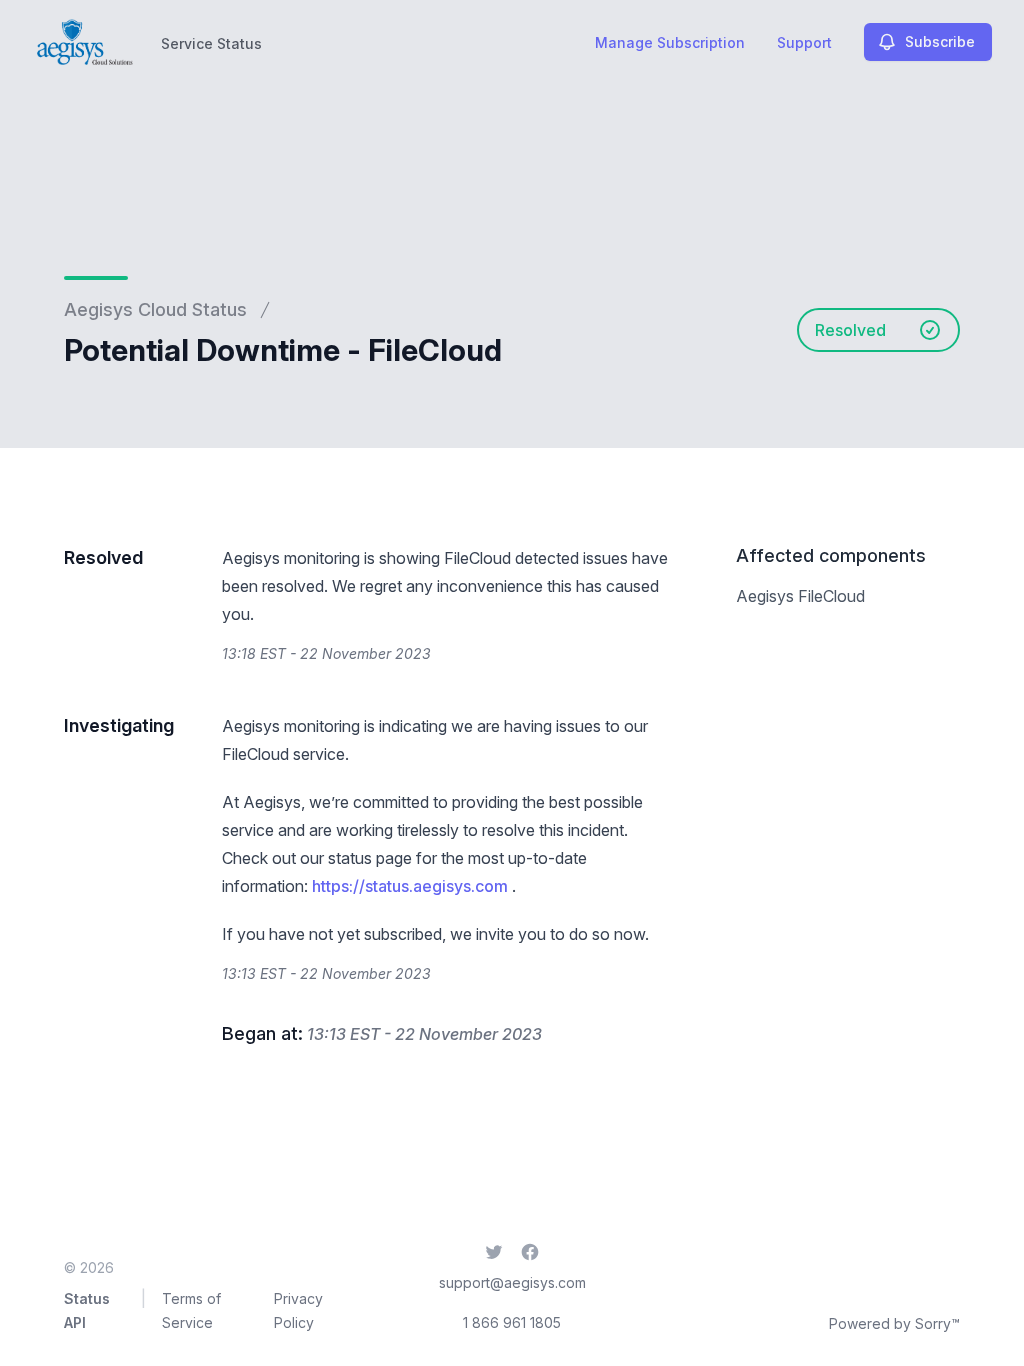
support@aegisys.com (512, 1282)
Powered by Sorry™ (894, 1323)
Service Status (211, 43)
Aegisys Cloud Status (155, 309)
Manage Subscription (670, 42)
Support (804, 42)
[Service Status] (82, 42)
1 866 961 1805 (512, 1322)
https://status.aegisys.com (410, 886)
